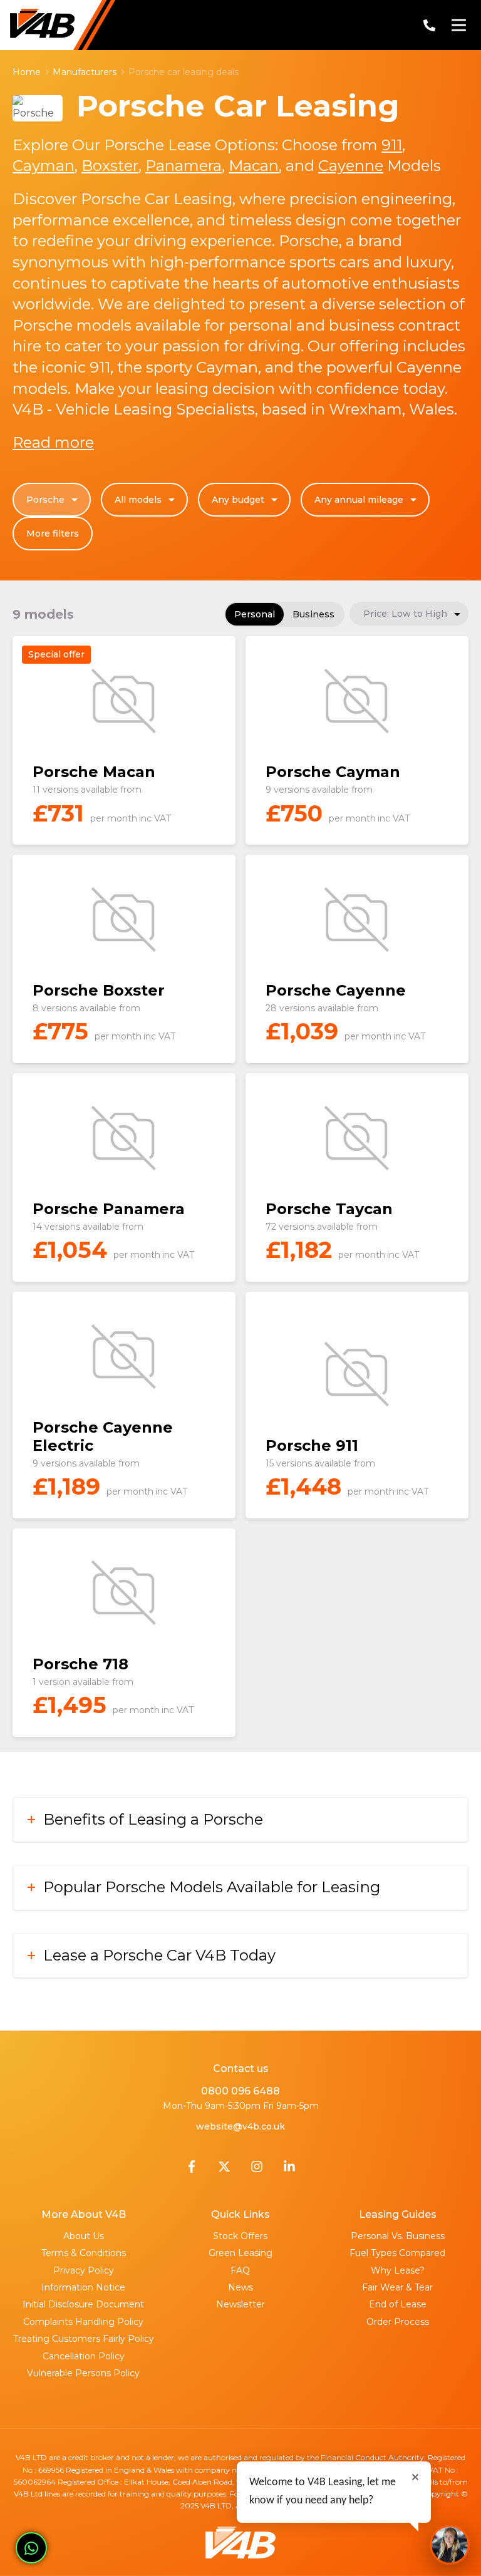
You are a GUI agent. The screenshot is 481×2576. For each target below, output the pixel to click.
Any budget (238, 500)
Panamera (184, 166)
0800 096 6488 (240, 2091)
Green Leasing (240, 2253)
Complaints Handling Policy (83, 2322)
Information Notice (83, 2287)
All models (138, 500)
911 (392, 145)
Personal (255, 614)
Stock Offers (240, 2236)
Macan (254, 166)
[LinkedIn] (289, 2170)
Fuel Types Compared (397, 2253)
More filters (53, 533)
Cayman (44, 166)
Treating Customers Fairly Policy (84, 2339)
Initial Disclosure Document (83, 2304)
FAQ (240, 2270)
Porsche (45, 500)
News (240, 2287)
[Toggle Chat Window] (450, 2545)
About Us (84, 2236)
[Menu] (458, 25)
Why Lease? (398, 2270)
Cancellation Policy (84, 2356)
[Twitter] (224, 2170)
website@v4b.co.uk (240, 2126)
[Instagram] (257, 2170)
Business (313, 614)
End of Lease (398, 2304)
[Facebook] (192, 2170)
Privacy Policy (84, 2270)
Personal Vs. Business (398, 2236)
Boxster (110, 166)
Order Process (398, 2322)
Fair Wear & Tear (397, 2287)
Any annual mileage (359, 500)
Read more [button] (53, 442)
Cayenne (351, 166)
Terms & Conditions (84, 2253)
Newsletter (240, 2304)
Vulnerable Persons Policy (83, 2373)
